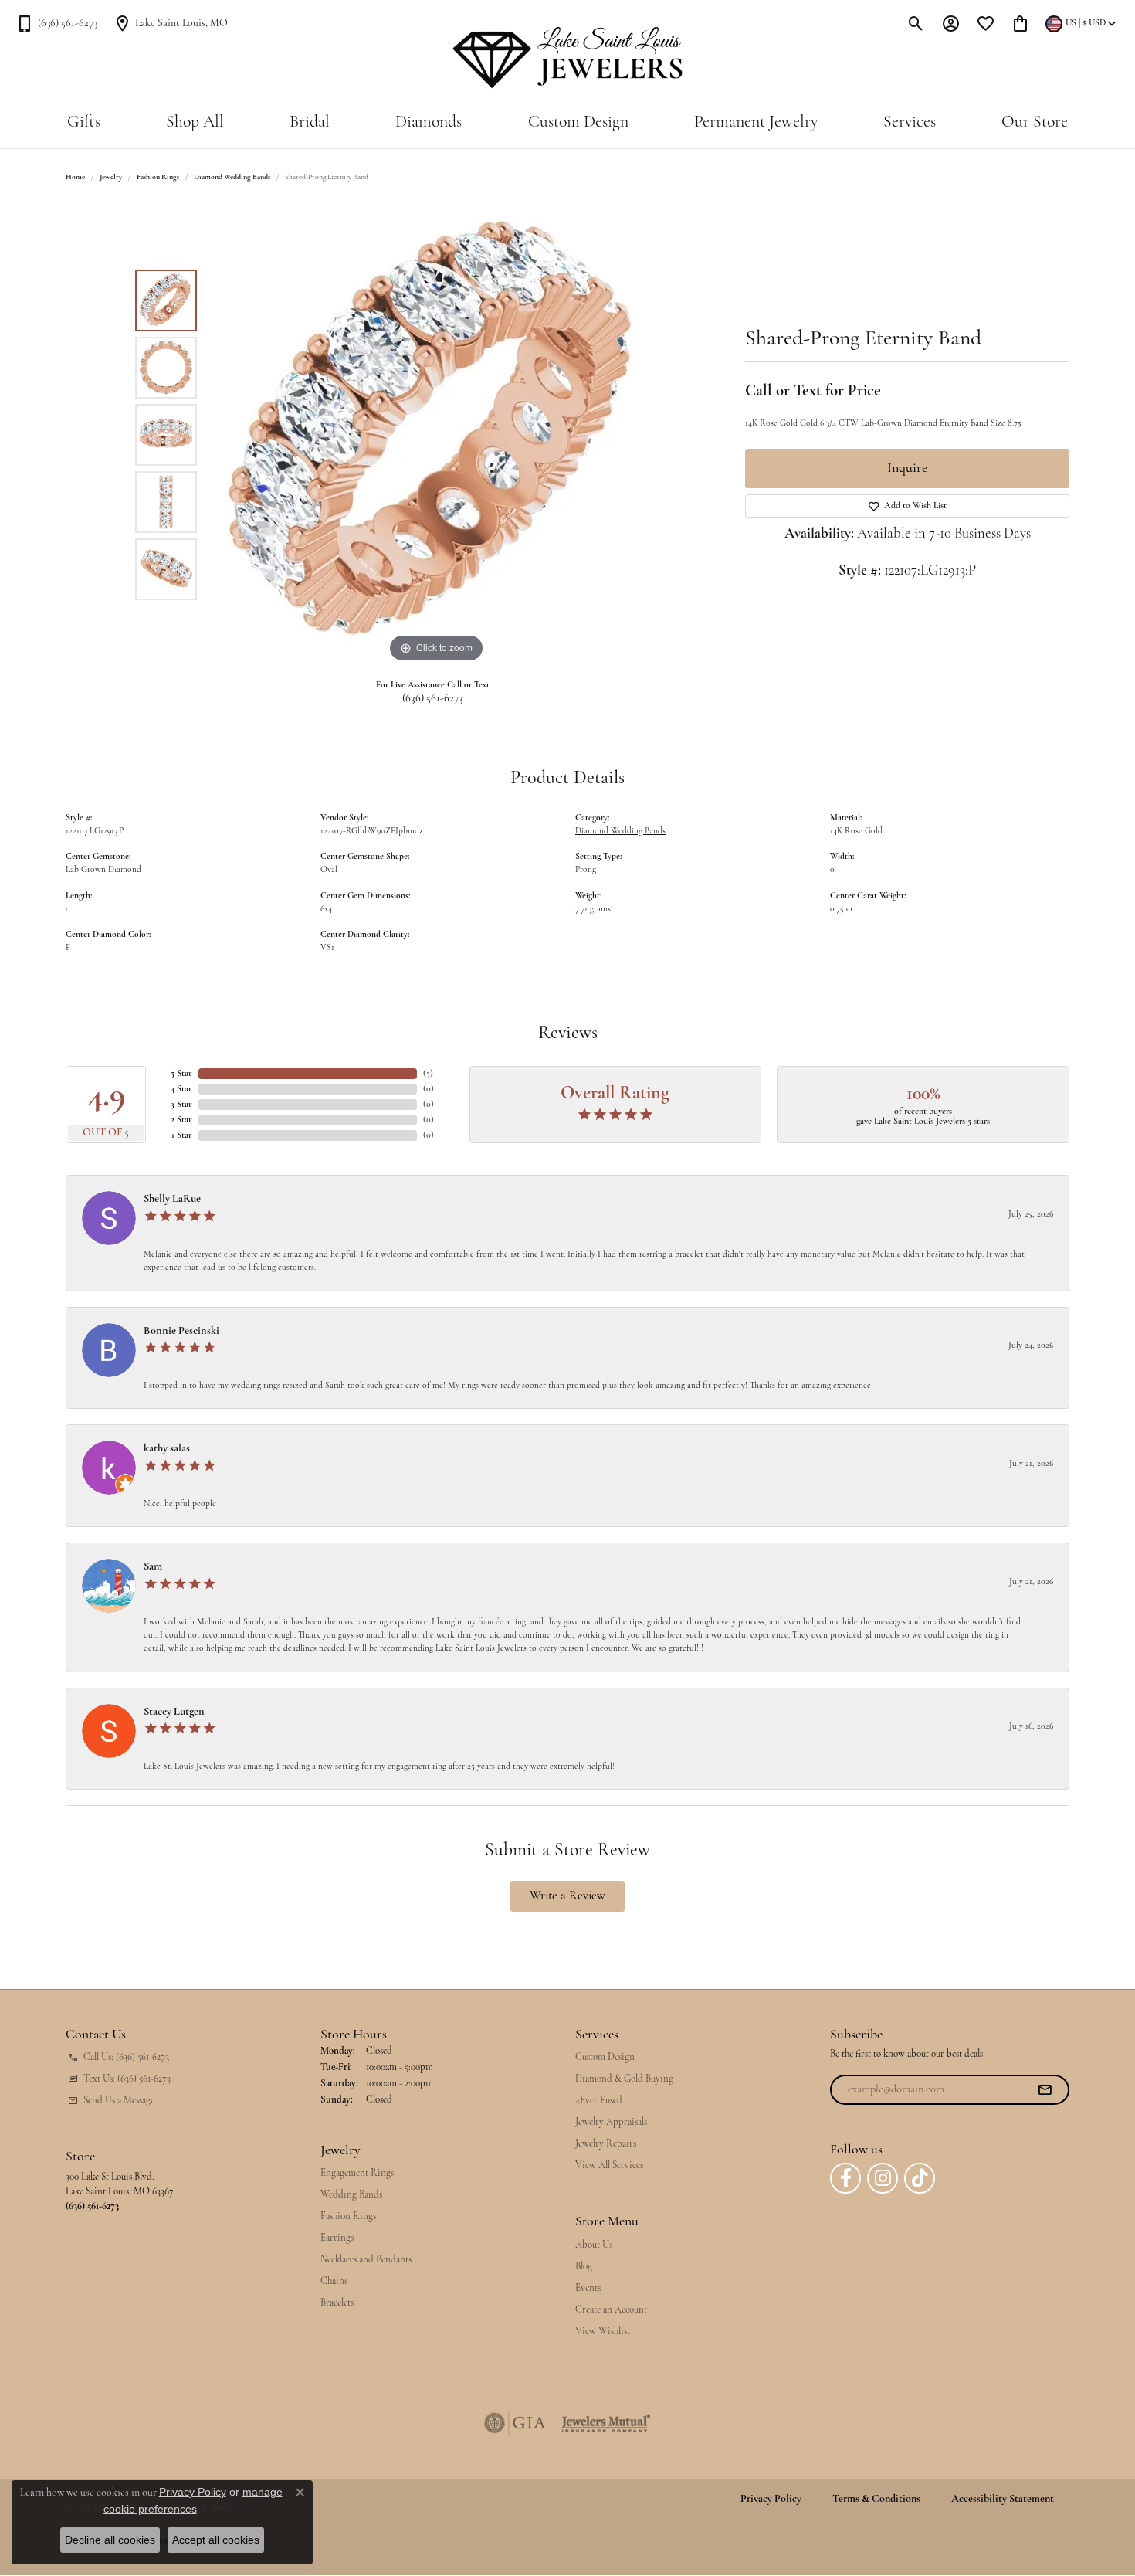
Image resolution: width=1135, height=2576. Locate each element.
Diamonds (429, 122)
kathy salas (167, 1449)
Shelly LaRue (172, 1199)
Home (75, 177)
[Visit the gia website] (515, 2423)
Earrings (337, 2238)
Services (910, 122)
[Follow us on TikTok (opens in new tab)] (920, 2178)
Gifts (84, 122)
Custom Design (578, 122)
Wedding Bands (351, 2195)
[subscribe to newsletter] (1045, 2090)
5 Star (181, 1074)
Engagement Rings (357, 2173)
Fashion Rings (158, 177)
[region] (436, 435)
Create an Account (611, 2310)
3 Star (181, 1105)
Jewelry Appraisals (611, 2122)
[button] (916, 23)
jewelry (111, 177)
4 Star (181, 1089)
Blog (584, 2267)
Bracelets (337, 2303)
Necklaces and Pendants (366, 2260)
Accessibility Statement (1003, 2500)
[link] (56, 23)
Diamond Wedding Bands (232, 177)
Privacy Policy (771, 2500)
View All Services (609, 2165)
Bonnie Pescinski (181, 1331)
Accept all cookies (216, 2540)
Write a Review (567, 1896)
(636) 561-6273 (433, 699)
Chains (334, 2281)
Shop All (195, 122)
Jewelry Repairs (606, 2144)
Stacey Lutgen (174, 1712)
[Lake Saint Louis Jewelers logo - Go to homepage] (568, 58)
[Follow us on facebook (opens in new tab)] (845, 2178)
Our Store (1035, 122)
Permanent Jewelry (756, 122)
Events (588, 2288)
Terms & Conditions (876, 2500)
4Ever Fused (599, 2101)
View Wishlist (603, 2332)
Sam (153, 1567)
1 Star (182, 1135)
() (428, 1074)
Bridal (310, 122)
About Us (594, 2245)
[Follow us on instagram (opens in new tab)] (883, 2178)
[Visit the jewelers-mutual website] (606, 2423)
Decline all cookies (110, 2540)
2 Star (181, 1120)
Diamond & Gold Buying (624, 2079)
